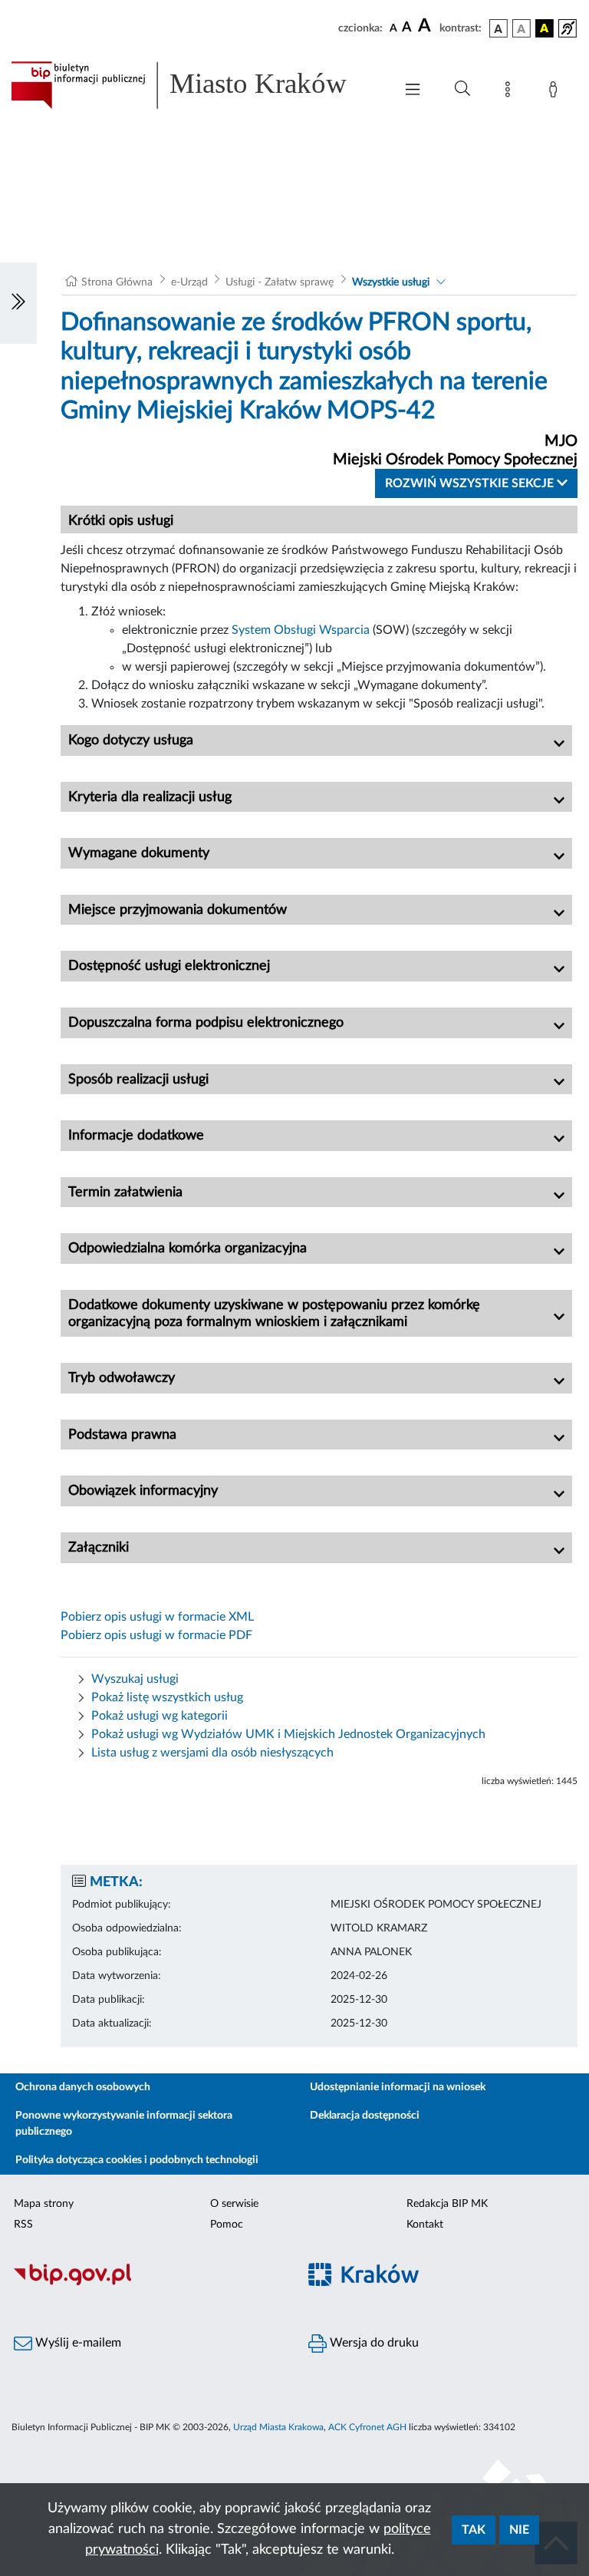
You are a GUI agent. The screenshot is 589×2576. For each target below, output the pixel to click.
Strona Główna (117, 282)
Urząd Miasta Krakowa (278, 2427)
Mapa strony (44, 2204)
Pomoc (227, 2225)
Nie (519, 2530)
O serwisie (234, 2204)
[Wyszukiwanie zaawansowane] (462, 89)
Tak (474, 2530)
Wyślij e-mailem (77, 2343)
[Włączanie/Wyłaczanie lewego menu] (18, 303)
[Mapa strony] (511, 92)
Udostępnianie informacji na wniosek (398, 2087)
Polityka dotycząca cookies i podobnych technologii (137, 2160)
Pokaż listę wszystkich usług (167, 1697)
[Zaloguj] (556, 92)
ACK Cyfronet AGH (367, 2427)
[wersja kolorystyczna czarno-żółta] (545, 28)
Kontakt (425, 2225)
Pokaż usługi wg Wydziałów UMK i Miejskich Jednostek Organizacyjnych (288, 1734)
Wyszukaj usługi (135, 1679)
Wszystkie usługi (391, 282)
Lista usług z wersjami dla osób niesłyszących (212, 1753)
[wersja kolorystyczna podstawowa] (499, 28)
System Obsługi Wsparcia (301, 630)
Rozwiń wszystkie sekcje (471, 483)
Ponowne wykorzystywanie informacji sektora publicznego (124, 2124)
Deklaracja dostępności (365, 2116)
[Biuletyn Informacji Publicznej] (147, 2283)
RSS (23, 2225)
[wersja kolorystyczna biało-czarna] (522, 28)
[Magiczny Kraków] (442, 2283)
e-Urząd (189, 282)
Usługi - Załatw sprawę (280, 282)
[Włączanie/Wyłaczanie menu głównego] (413, 91)
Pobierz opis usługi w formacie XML (157, 1617)
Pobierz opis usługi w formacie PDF (156, 1635)
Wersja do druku (373, 2343)
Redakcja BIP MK (447, 2204)
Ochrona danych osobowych (83, 2087)
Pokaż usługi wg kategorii (160, 1716)
